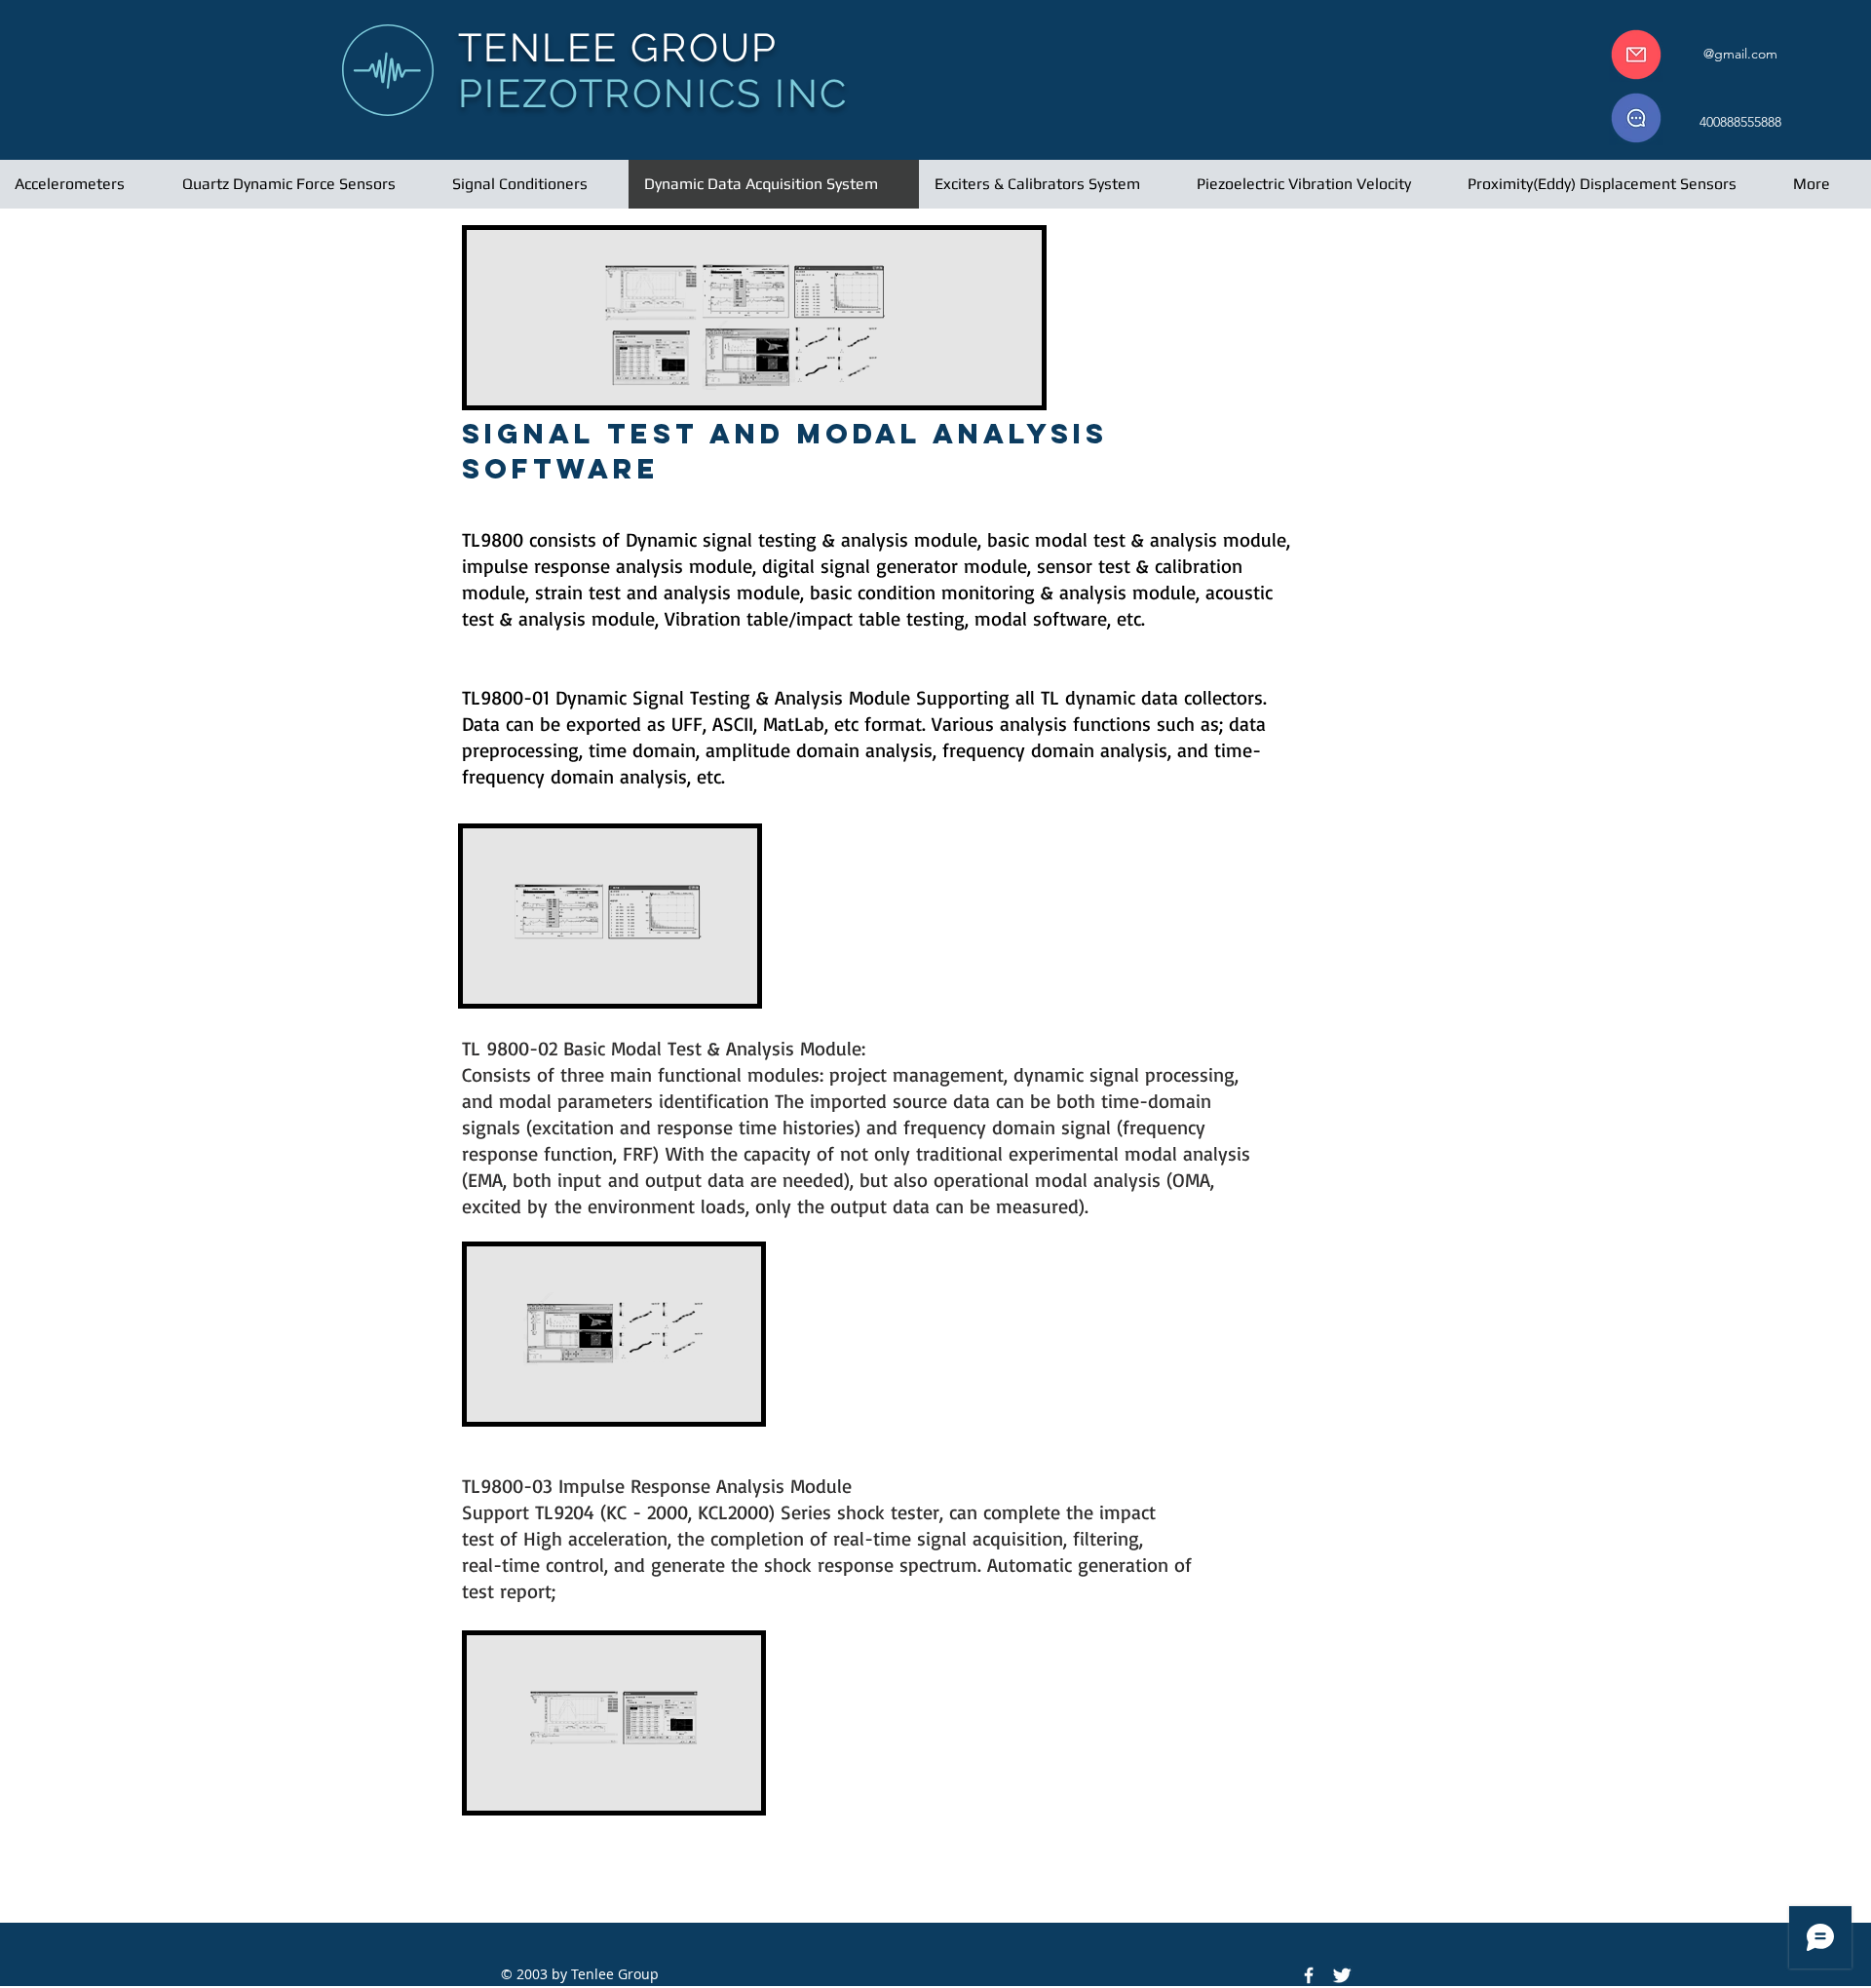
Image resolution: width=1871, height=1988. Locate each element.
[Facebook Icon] (1309, 1975)
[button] (1740, 54)
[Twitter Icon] (1342, 1975)
